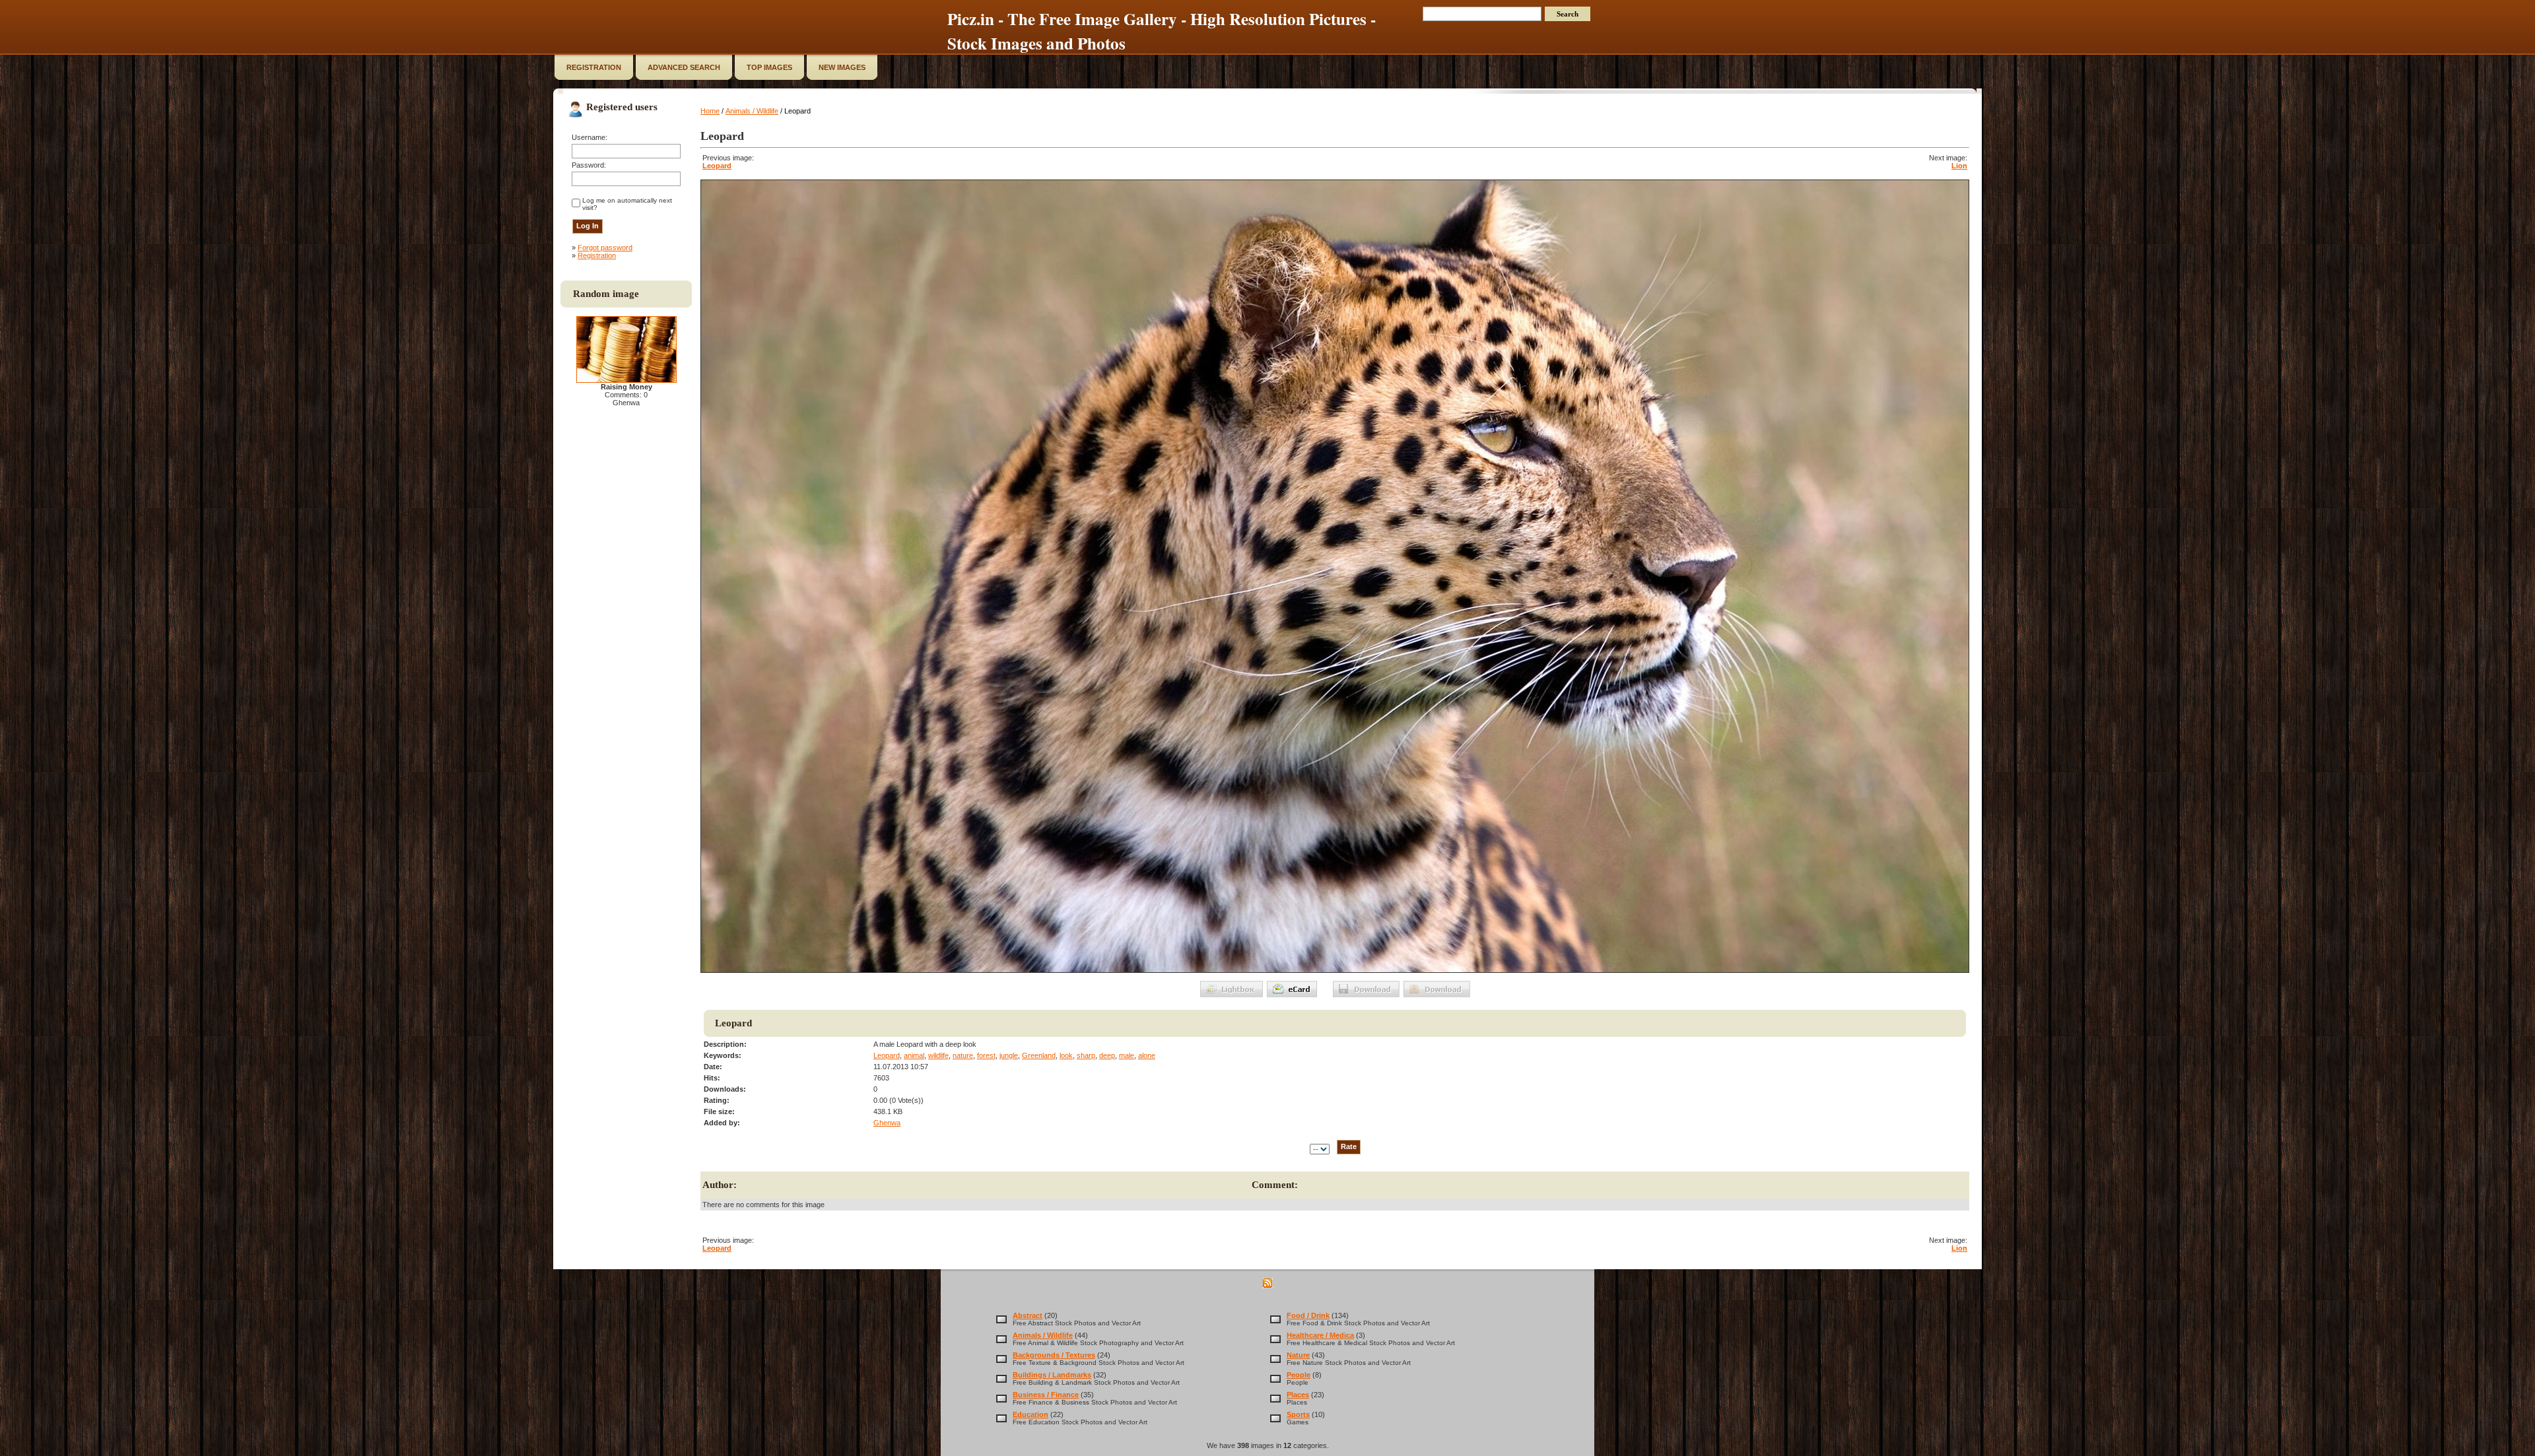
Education (1031, 1414)
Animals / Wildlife (752, 111)
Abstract (1028, 1315)
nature (963, 1055)
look (1066, 1055)
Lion (1959, 166)
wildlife (938, 1055)
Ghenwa (887, 1123)
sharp (1086, 1055)
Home (710, 111)
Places (1298, 1395)
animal (914, 1055)
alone (1147, 1055)
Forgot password (605, 248)
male (1127, 1055)
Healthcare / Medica (1320, 1335)
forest (986, 1055)
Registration (597, 255)
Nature (1298, 1355)
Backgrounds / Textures (1054, 1355)
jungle (1009, 1055)
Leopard (717, 166)
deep (1107, 1055)
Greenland (1039, 1055)
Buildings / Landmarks (1052, 1375)
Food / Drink (1308, 1315)
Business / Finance (1046, 1395)
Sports (1298, 1414)
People (1299, 1375)
